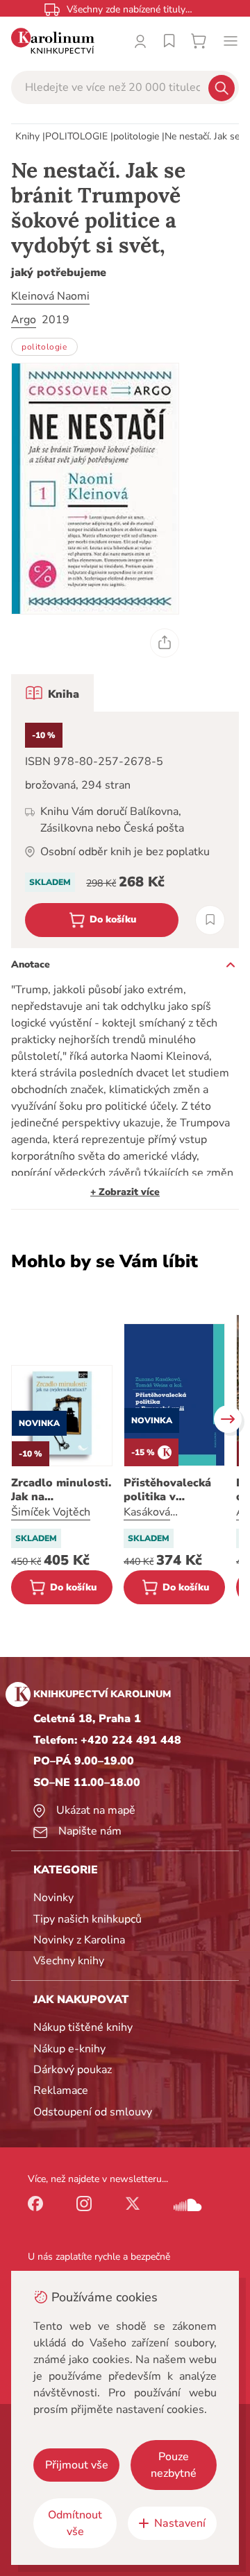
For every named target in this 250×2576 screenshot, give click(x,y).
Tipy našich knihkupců (87, 1919)
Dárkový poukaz (73, 2070)
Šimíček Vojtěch (51, 1512)
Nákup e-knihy (69, 2049)
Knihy (27, 136)
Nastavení (180, 2523)
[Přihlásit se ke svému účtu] (140, 41)
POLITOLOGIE (76, 136)
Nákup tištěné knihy (83, 2027)
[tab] (52, 693)
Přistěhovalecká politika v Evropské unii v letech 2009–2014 (173, 1490)
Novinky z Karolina (79, 1940)
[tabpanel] (125, 830)
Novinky (53, 1898)
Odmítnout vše (75, 2523)
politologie (136, 136)
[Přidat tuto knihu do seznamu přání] (210, 920)
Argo (24, 320)
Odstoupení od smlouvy (93, 2112)
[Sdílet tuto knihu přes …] (165, 643)
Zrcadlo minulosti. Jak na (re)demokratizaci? (62, 1490)
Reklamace (61, 2090)
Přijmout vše (77, 2465)
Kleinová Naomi (50, 296)
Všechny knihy (69, 1961)
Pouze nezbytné (174, 2465)
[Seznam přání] (169, 41)
